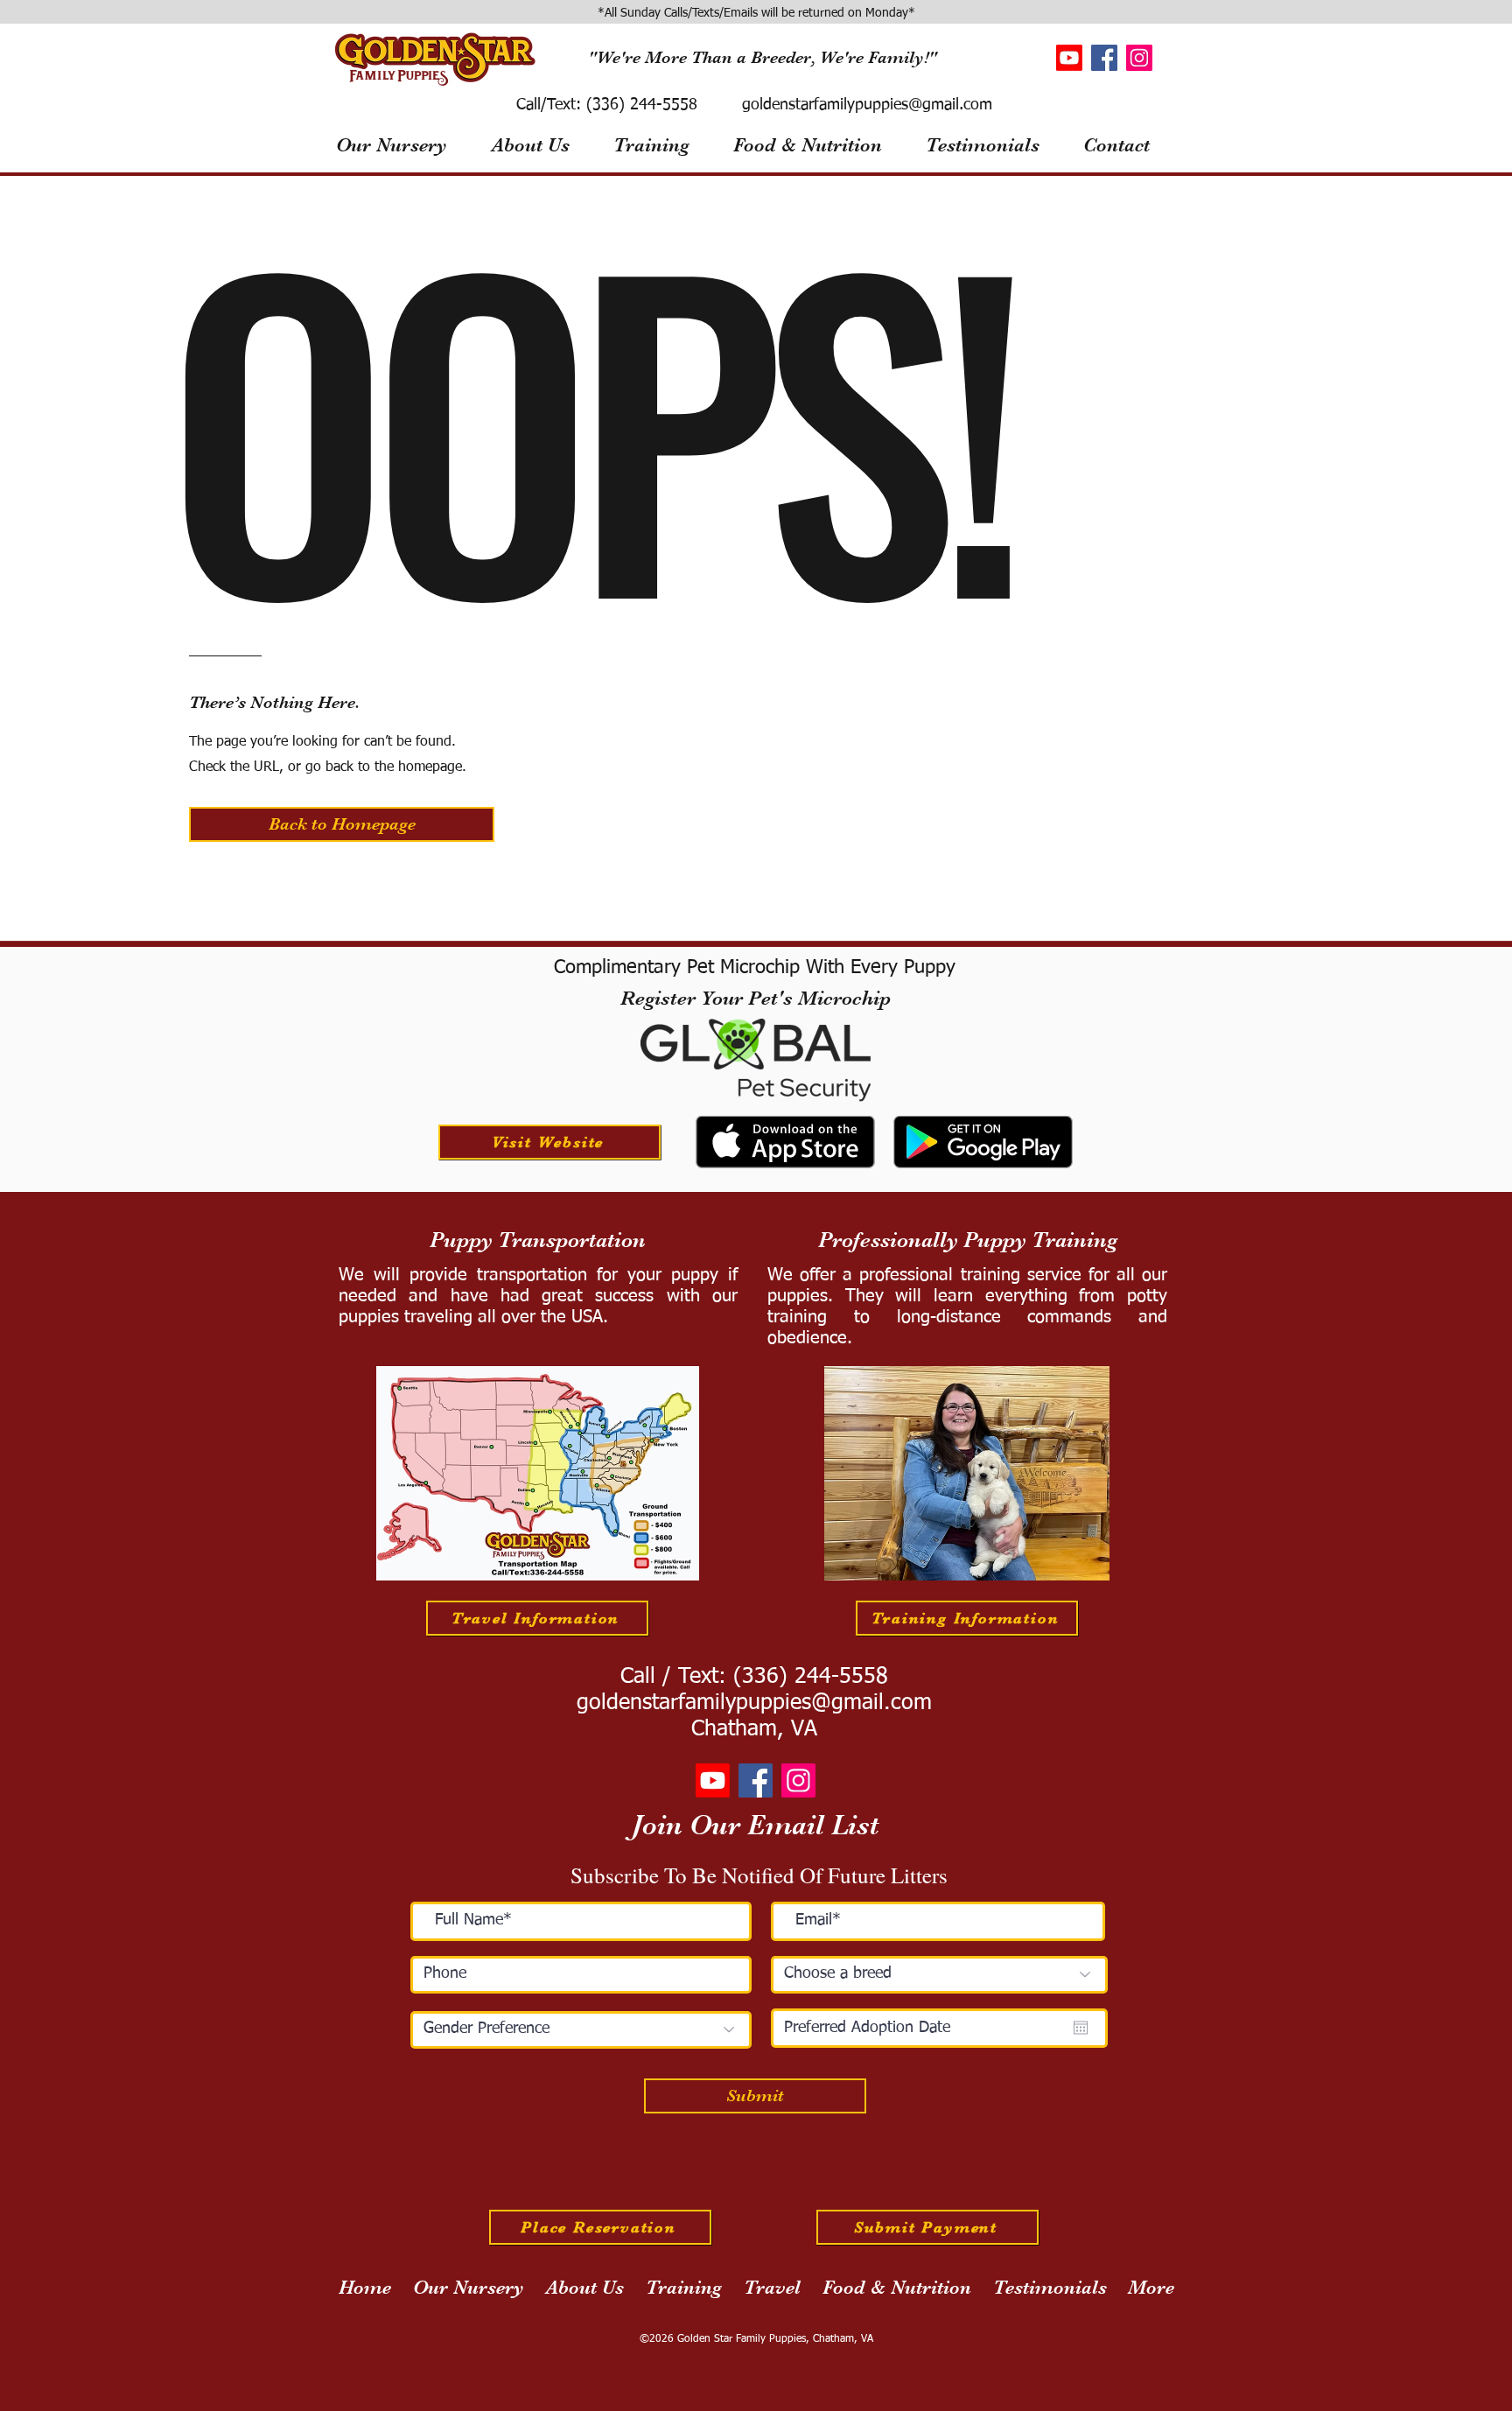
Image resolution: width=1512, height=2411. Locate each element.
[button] (342, 824)
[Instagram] (1139, 58)
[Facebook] (1104, 58)
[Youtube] (1069, 58)
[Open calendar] (1081, 2028)
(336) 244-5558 (639, 105)
